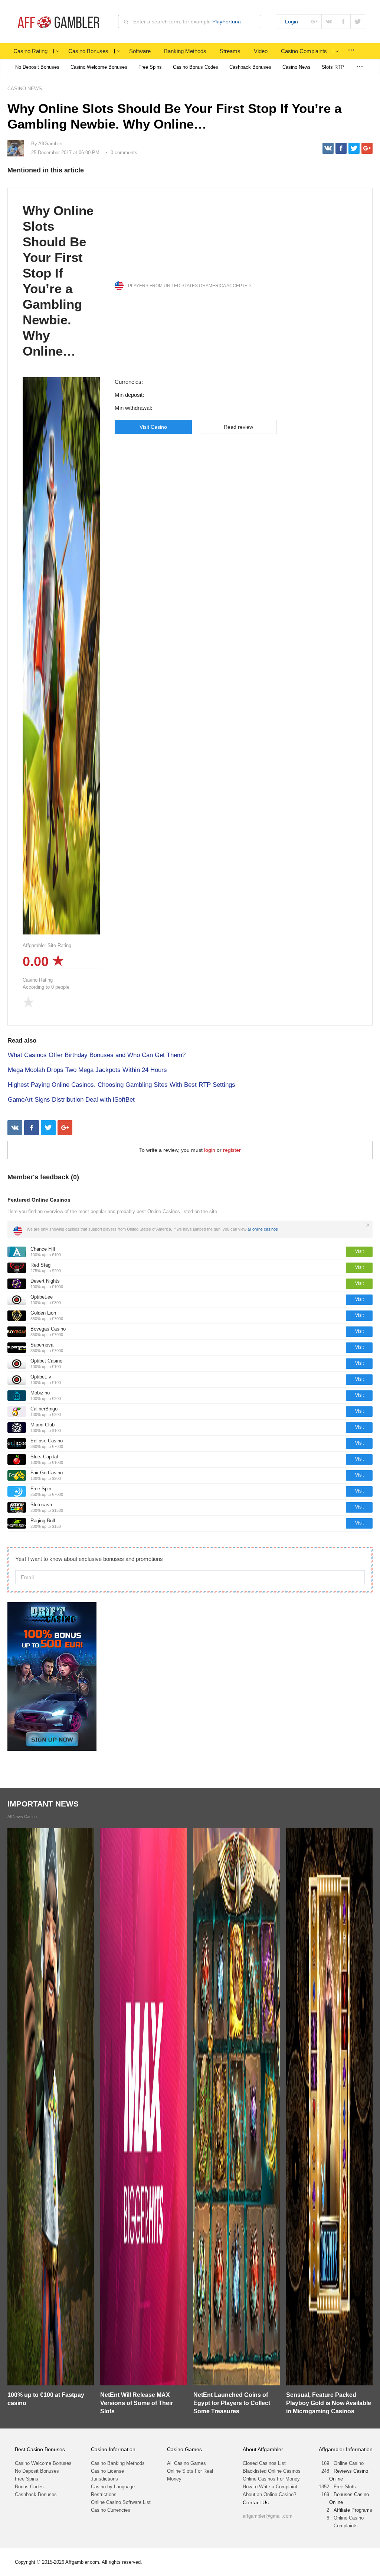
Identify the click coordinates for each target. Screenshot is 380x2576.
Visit (359, 1251)
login (210, 1150)
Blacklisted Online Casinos (272, 2471)
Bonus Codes (29, 2487)
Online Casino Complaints (349, 2522)
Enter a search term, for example (187, 22)
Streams (230, 51)
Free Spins (150, 67)
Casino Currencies (111, 2510)
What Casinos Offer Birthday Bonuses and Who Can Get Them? (97, 1055)
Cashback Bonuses (250, 67)
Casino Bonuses (88, 51)
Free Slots (345, 2487)
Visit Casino (153, 427)
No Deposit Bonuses (37, 67)
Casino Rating (30, 51)
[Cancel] (368, 1225)
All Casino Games (186, 2463)
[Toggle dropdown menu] (58, 51)
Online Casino (349, 2463)
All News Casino (22, 1817)
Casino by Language (113, 2487)
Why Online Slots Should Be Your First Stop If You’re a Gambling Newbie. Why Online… (58, 281)
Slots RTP (333, 67)
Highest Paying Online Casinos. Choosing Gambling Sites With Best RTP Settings (122, 1085)
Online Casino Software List (121, 2502)
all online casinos (263, 1229)
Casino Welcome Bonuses (99, 67)
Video (261, 51)
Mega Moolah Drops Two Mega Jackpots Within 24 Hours (87, 1070)
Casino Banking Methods (118, 2463)
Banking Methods (185, 51)
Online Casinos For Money (271, 2479)
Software (140, 51)
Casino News (297, 67)
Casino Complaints (304, 51)
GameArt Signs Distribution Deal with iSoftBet (71, 1100)
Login (291, 22)
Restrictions (104, 2494)
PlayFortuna (227, 22)
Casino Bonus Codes (196, 67)
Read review (238, 427)
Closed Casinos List (264, 2463)
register (232, 1150)
